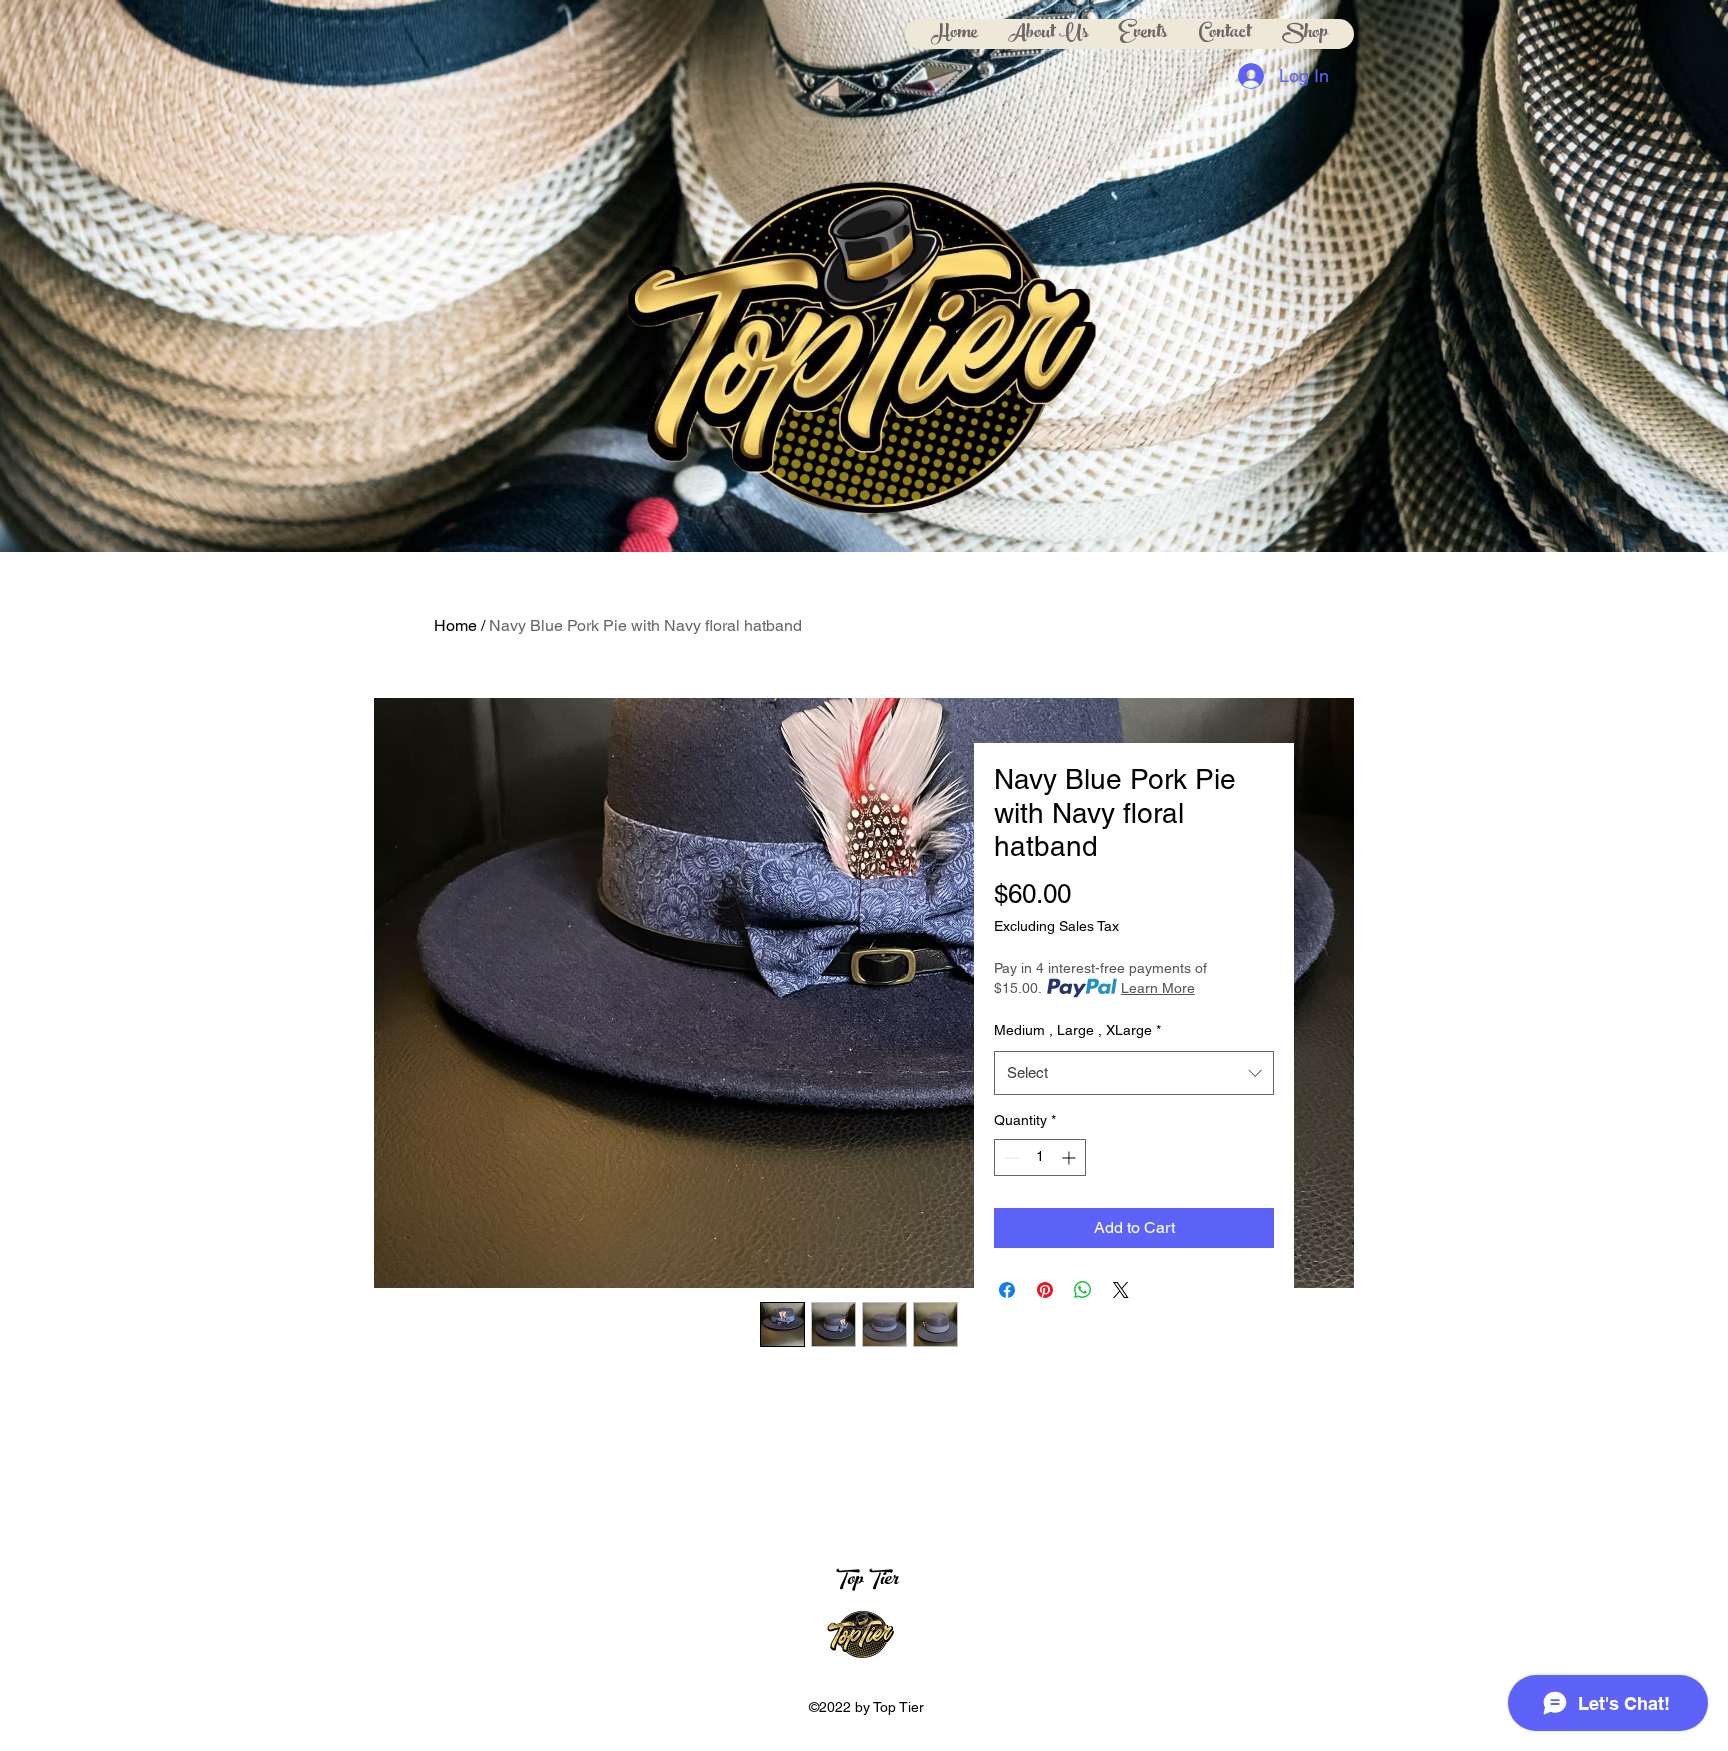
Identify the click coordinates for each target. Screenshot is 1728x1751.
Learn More (1158, 988)
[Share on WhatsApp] (1083, 1290)
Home (455, 625)
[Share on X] (1121, 1290)
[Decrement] (1009, 1157)
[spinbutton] (1040, 1157)
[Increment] (1070, 1157)
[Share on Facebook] (1007, 1290)
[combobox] (1134, 1073)
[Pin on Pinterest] (1045, 1290)
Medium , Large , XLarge (1077, 1030)
